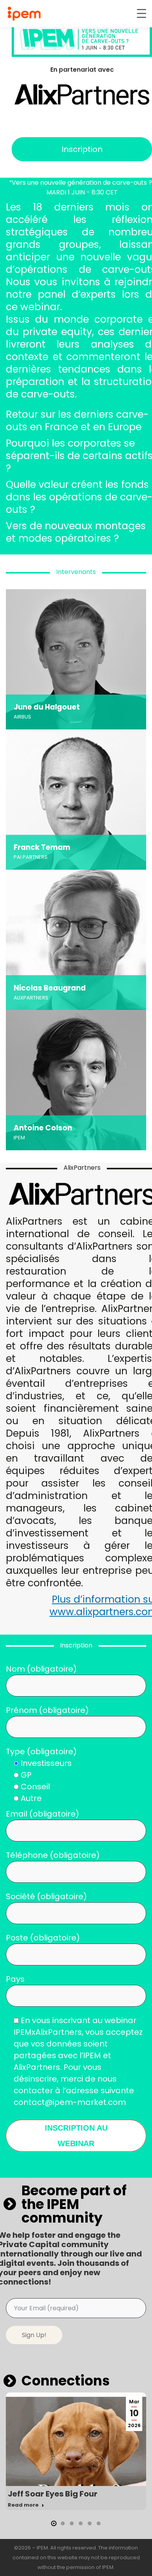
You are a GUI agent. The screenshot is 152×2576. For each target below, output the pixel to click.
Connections (66, 2381)
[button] (54, 2523)
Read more (23, 2505)
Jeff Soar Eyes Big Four (53, 2494)
